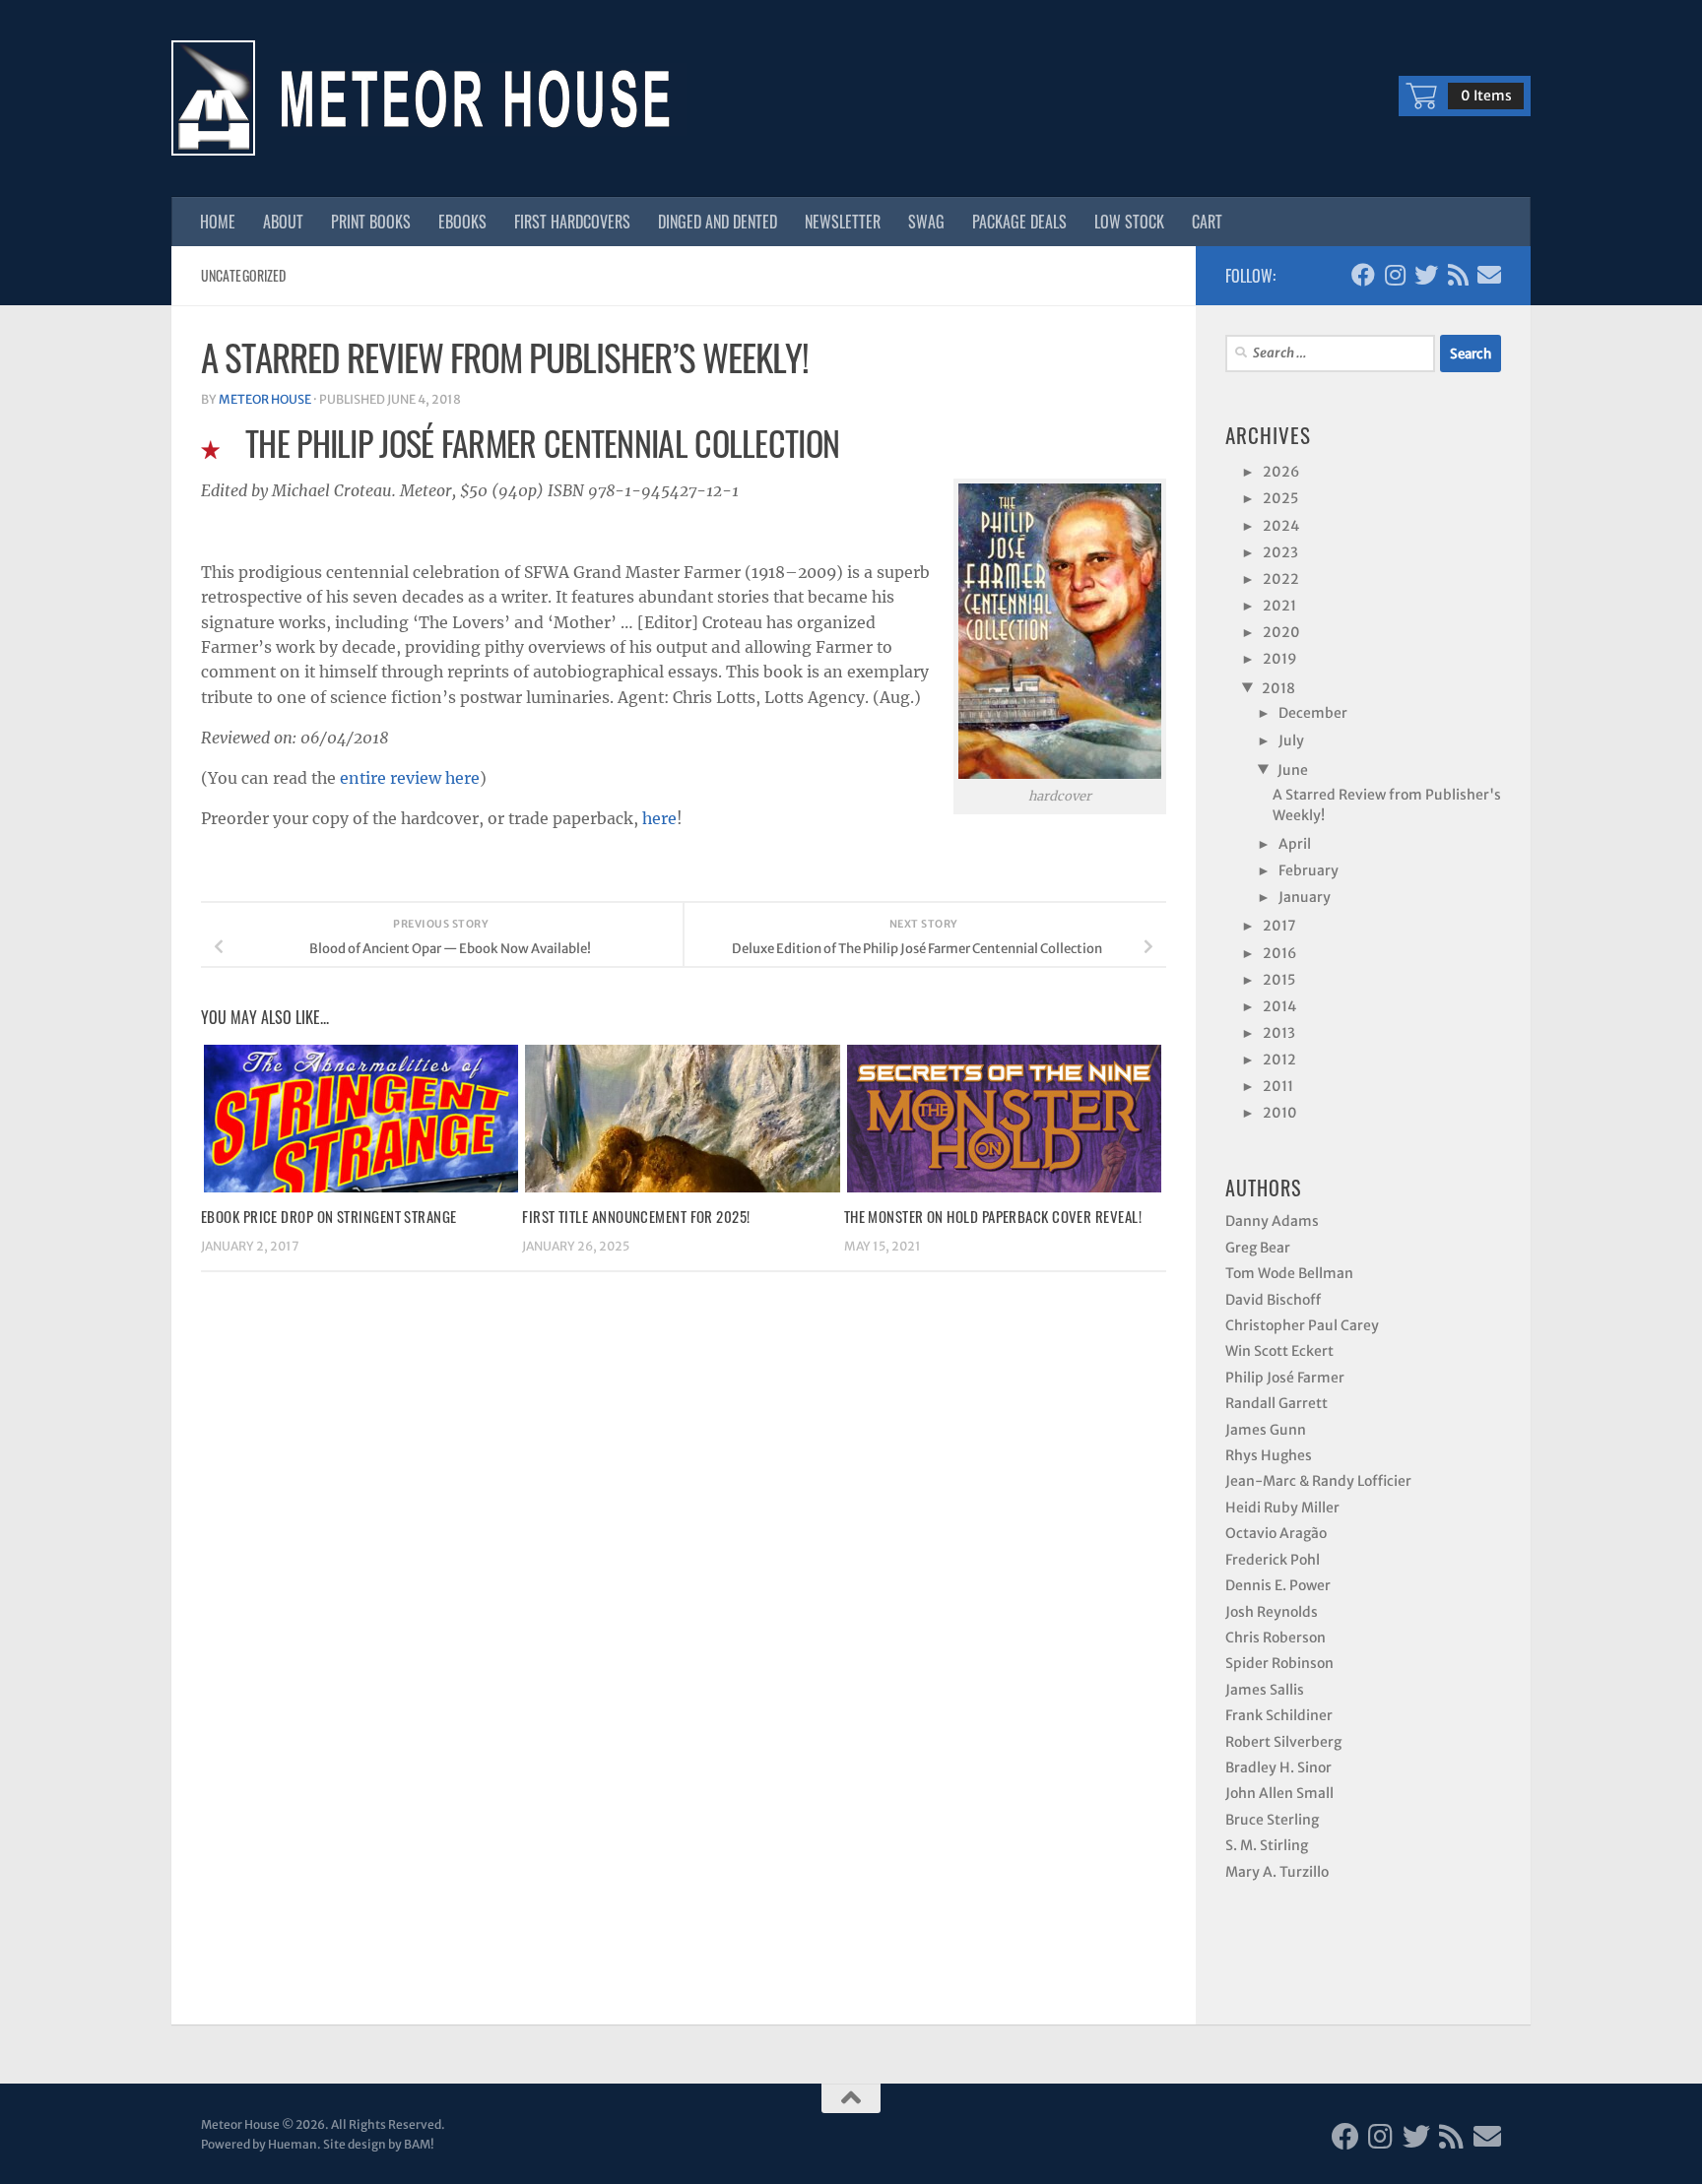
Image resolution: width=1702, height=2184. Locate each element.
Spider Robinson (1279, 1748)
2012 (1280, 1133)
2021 (1280, 626)
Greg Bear (1258, 1332)
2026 (1282, 473)
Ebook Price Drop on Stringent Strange (329, 1216)
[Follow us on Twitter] (1426, 275)
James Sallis (1265, 1774)
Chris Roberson (1276, 1722)
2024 (1282, 535)
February (1309, 917)
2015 (1280, 1042)
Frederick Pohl (1273, 1644)
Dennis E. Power (1278, 1670)
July (1292, 778)
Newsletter (843, 222)
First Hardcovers (572, 222)
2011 (1279, 1164)
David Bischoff (1273, 1384)
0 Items (1486, 96)
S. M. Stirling (1267, 1930)
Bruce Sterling (1272, 1904)
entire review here (410, 778)
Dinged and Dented (718, 222)
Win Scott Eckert (1279, 1436)
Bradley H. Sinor (1278, 1852)
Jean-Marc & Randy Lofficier (1318, 1566)
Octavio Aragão (1276, 1618)
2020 (1282, 657)
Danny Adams (1272, 1306)
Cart (1207, 222)
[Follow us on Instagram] (1395, 275)
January (1306, 947)
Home (218, 222)
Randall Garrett (1276, 1488)
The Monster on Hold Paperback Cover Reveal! (993, 1216)
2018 (1278, 720)
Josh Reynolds (1272, 1697)
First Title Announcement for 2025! (636, 1216)
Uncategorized (243, 275)
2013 (1280, 1103)
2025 (1281, 503)
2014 (1280, 1072)
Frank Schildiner (1279, 1800)
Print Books (371, 222)
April (1296, 886)
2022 (1282, 596)
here (659, 818)
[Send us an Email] (1489, 275)
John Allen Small (1279, 1878)
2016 (1280, 1011)
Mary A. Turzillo (1277, 1957)
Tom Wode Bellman (1289, 1358)
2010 (1281, 1194)
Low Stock (1129, 222)
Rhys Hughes (1269, 1540)
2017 (1280, 980)
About (283, 222)
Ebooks (462, 222)
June (1293, 810)
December (1314, 746)
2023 (1281, 565)
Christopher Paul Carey (1302, 1410)
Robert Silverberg (1283, 1827)
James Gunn (1266, 1514)
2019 (1281, 687)
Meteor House (265, 399)
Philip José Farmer (1285, 1462)
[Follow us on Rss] (1458, 275)
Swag (926, 222)
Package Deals (1019, 222)
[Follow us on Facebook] (1363, 275)
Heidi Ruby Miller (1282, 1592)
